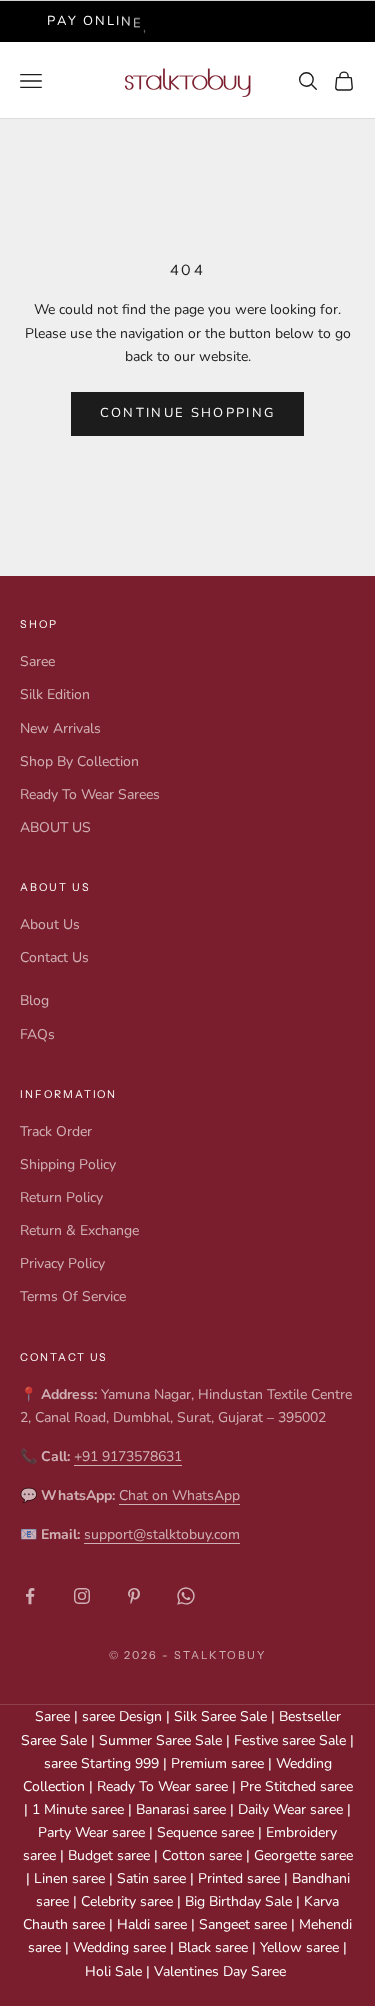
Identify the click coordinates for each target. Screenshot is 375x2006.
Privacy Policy (62, 1263)
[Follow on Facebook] (30, 1596)
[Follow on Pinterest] (134, 1596)
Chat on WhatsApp (179, 1495)
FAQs (37, 1034)
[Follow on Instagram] (82, 1596)
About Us (50, 924)
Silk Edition (55, 694)
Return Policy (61, 1197)
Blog (34, 1000)
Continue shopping (188, 413)
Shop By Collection (79, 761)
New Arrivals (60, 728)
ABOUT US (55, 827)
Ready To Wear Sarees (90, 794)
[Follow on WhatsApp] (186, 1596)
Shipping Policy (68, 1164)
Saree (37, 661)
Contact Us (54, 957)
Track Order (56, 1131)
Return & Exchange (79, 1230)
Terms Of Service (73, 1296)
